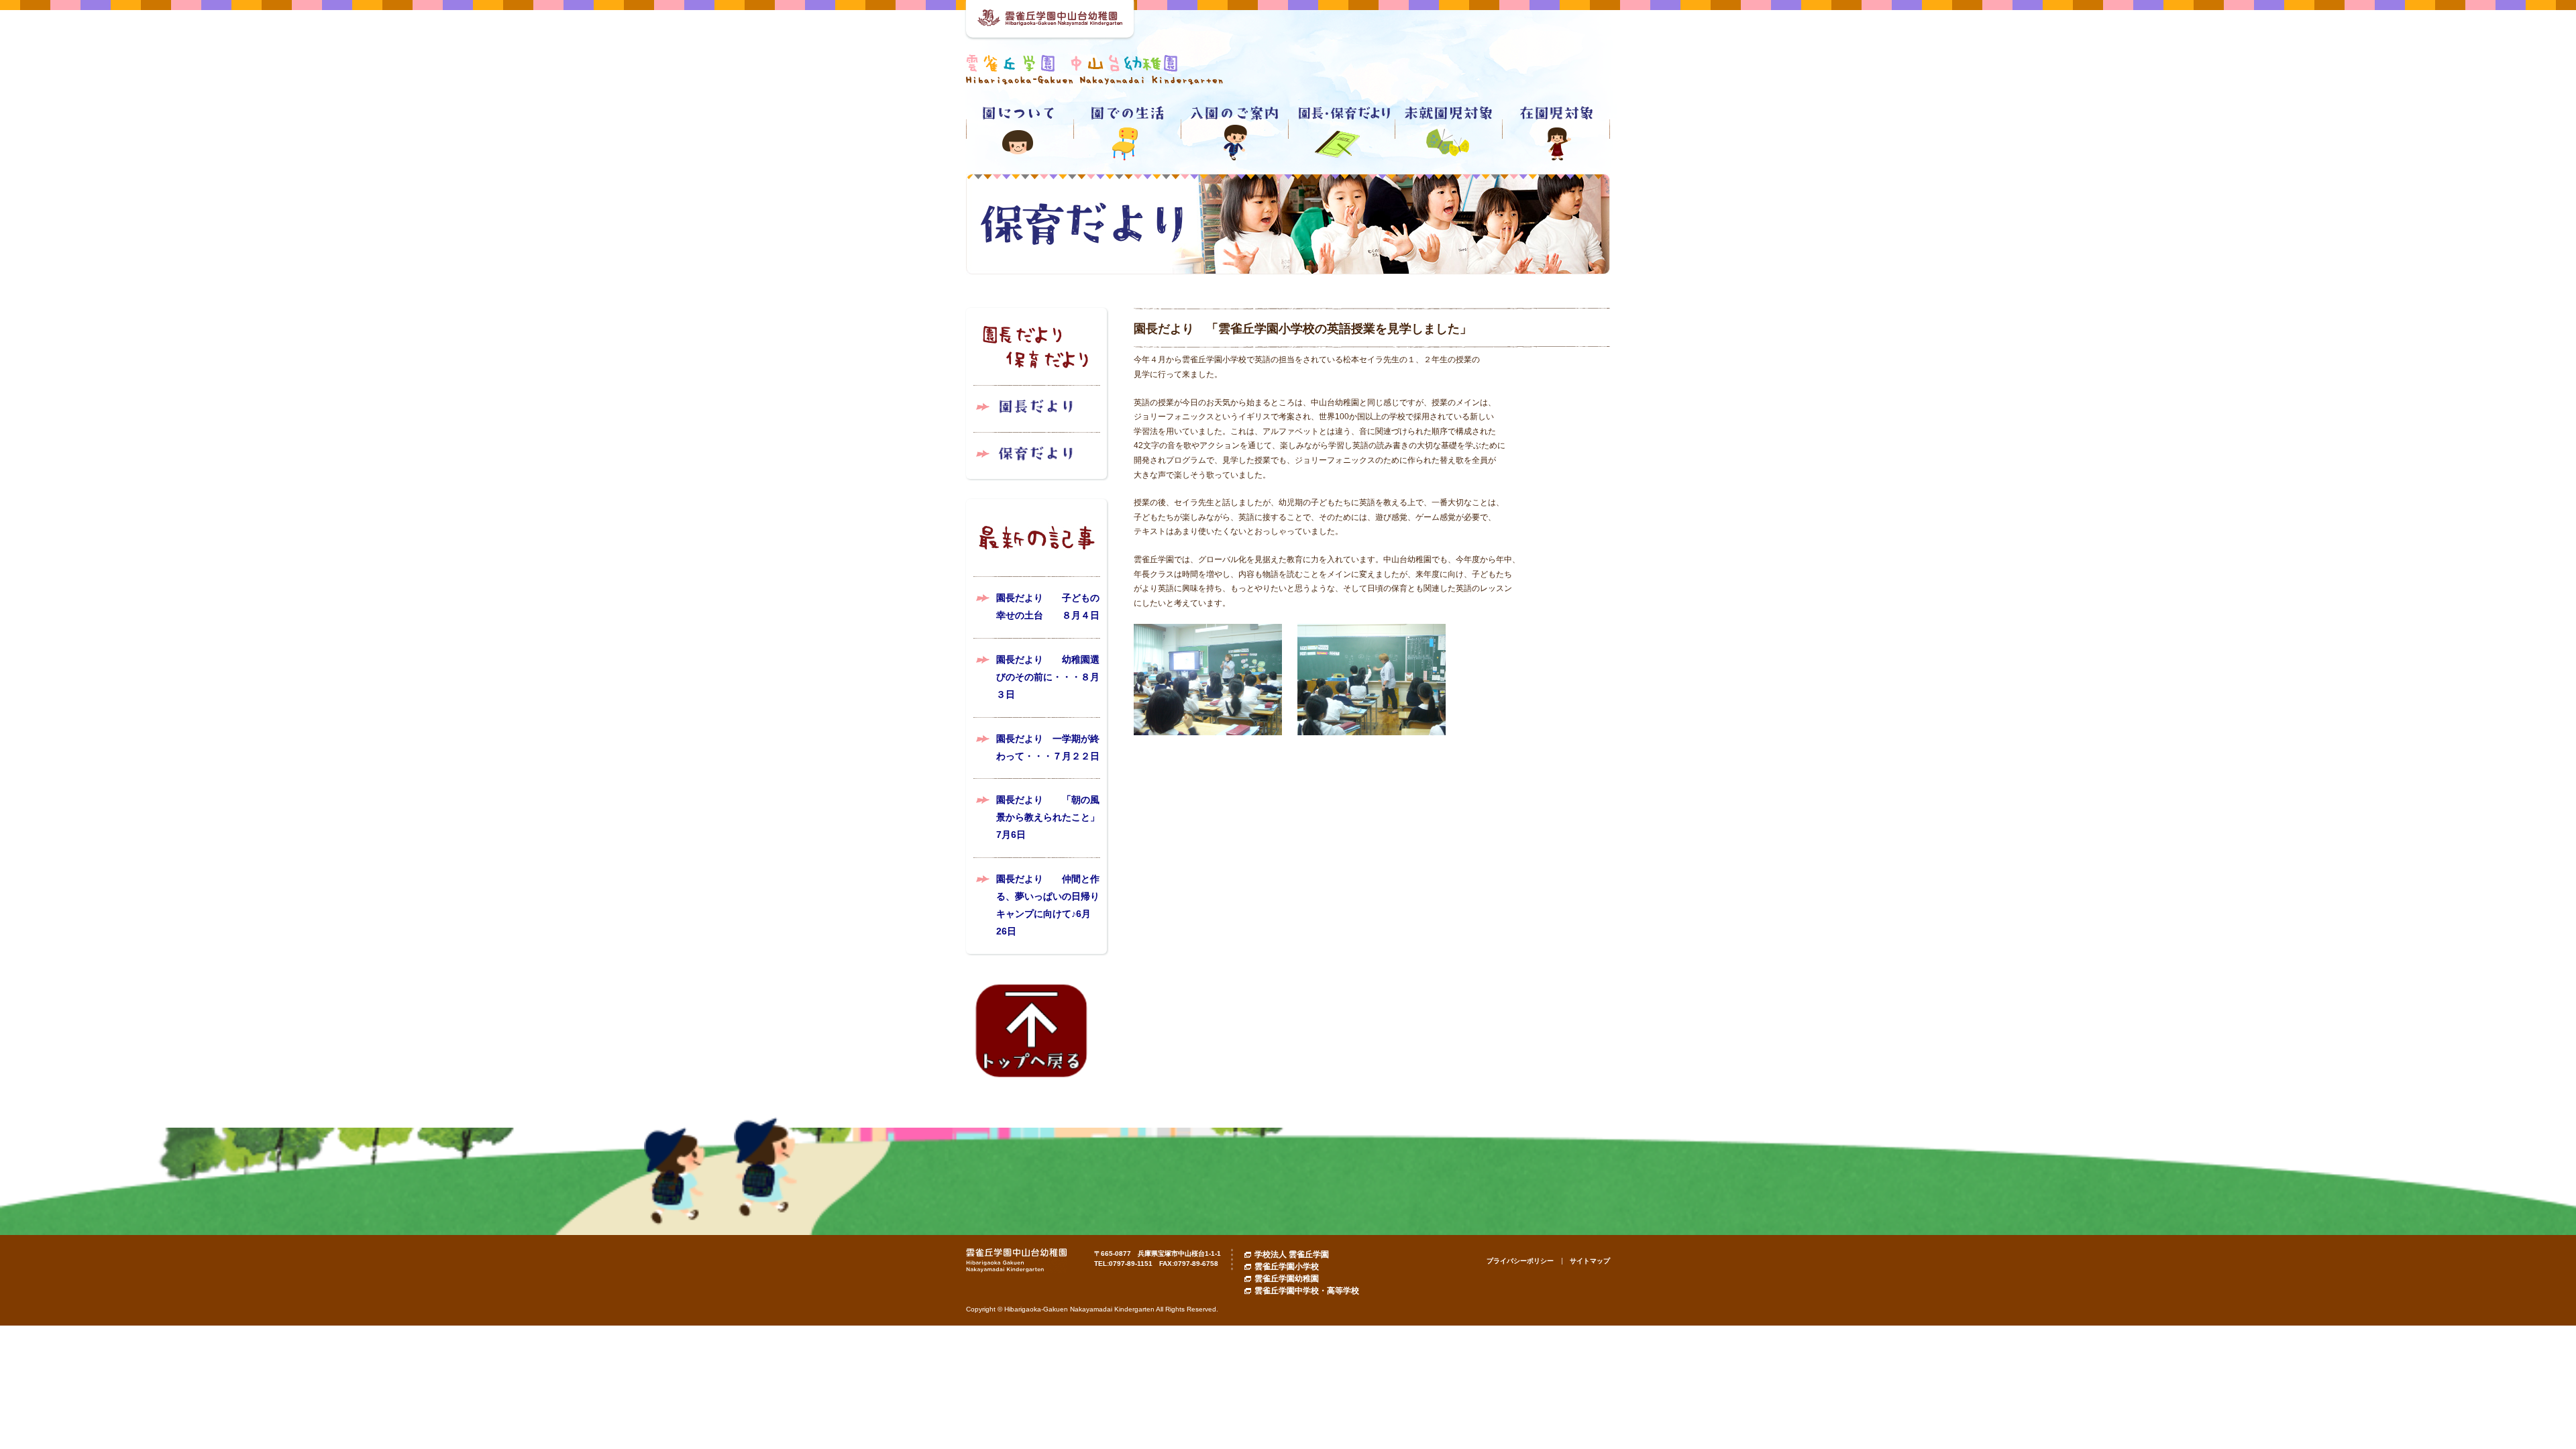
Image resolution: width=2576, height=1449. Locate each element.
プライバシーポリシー (1520, 1261)
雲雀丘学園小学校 (1287, 1267)
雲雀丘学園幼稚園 (1287, 1279)
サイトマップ (1590, 1261)
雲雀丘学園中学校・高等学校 (1307, 1291)
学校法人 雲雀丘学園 (1292, 1254)
